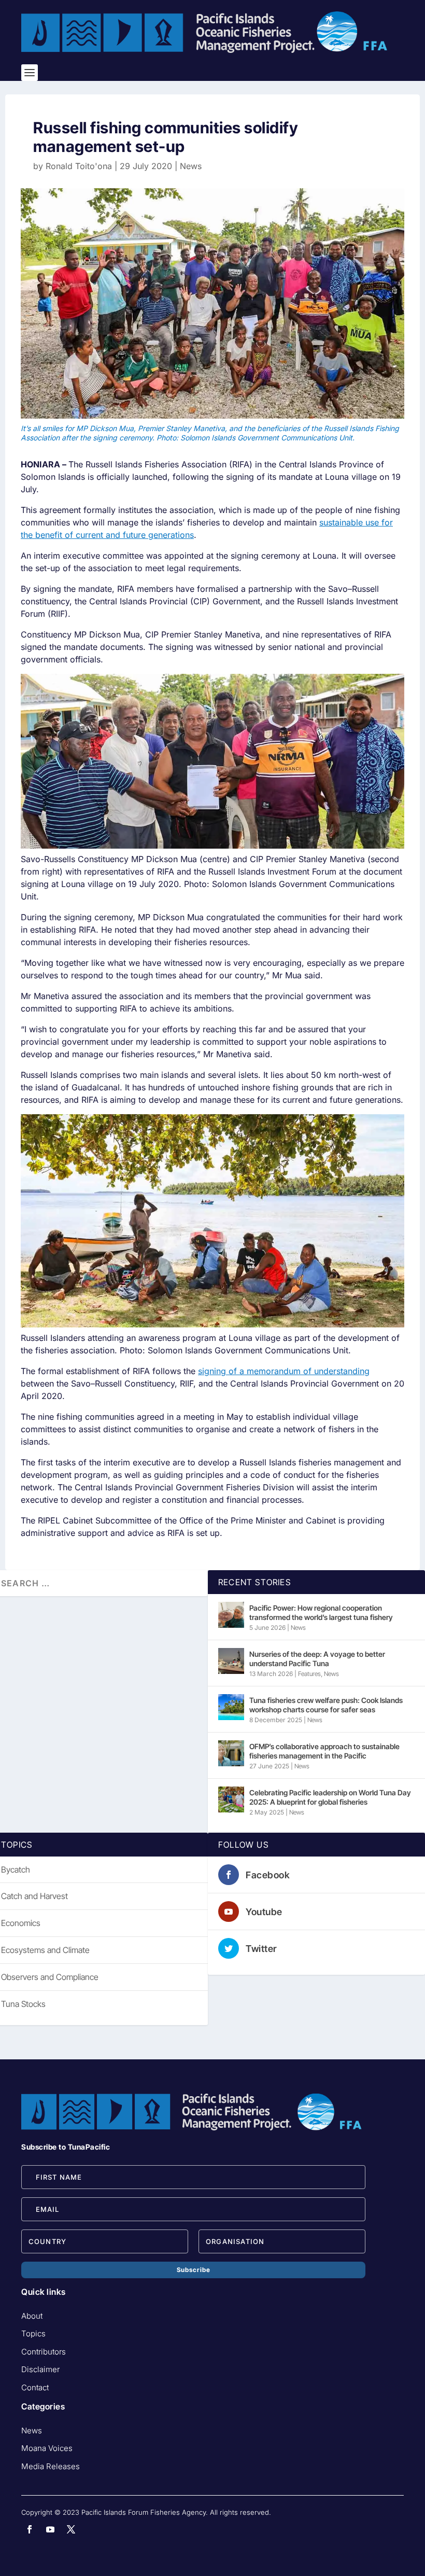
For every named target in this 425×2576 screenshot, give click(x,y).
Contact (35, 2387)
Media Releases (51, 2466)
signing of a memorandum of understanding (284, 1371)
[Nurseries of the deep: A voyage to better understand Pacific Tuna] (231, 1661)
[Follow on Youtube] (50, 2529)
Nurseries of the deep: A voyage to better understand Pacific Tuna (317, 1659)
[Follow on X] (71, 2529)
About (32, 2316)
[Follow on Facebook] (30, 2529)
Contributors (44, 2352)
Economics (21, 1923)
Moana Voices (47, 2448)
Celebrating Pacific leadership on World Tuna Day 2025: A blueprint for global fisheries (330, 1797)
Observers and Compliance (50, 1977)
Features (309, 1674)
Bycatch (16, 1869)
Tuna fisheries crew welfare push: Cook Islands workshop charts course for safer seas (326, 1705)
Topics (33, 2333)
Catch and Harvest (34, 1896)
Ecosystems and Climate (45, 1950)
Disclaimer (40, 2369)
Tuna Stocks (23, 2004)
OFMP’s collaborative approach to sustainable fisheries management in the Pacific (324, 1751)
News (191, 166)
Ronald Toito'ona (79, 166)
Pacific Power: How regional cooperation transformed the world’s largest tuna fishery (321, 1612)
